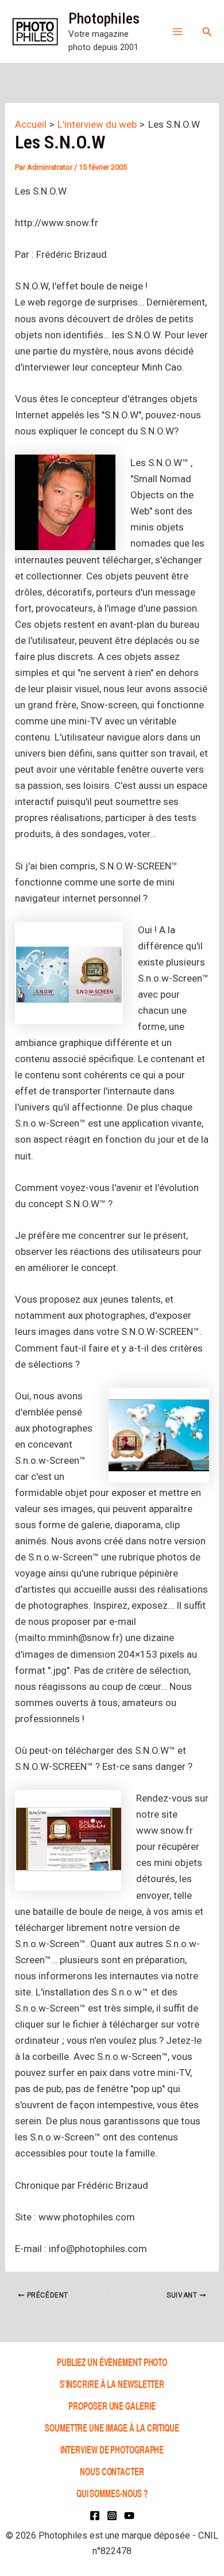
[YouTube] (129, 2516)
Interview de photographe (112, 2449)
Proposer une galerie (112, 2405)
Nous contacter (112, 2471)
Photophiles (104, 18)
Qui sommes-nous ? (112, 2493)
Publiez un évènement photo (112, 2362)
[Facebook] (95, 2516)
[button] (207, 32)
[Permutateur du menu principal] (177, 32)
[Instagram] (112, 2516)
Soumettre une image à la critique (112, 2427)
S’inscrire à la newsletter (112, 2384)
